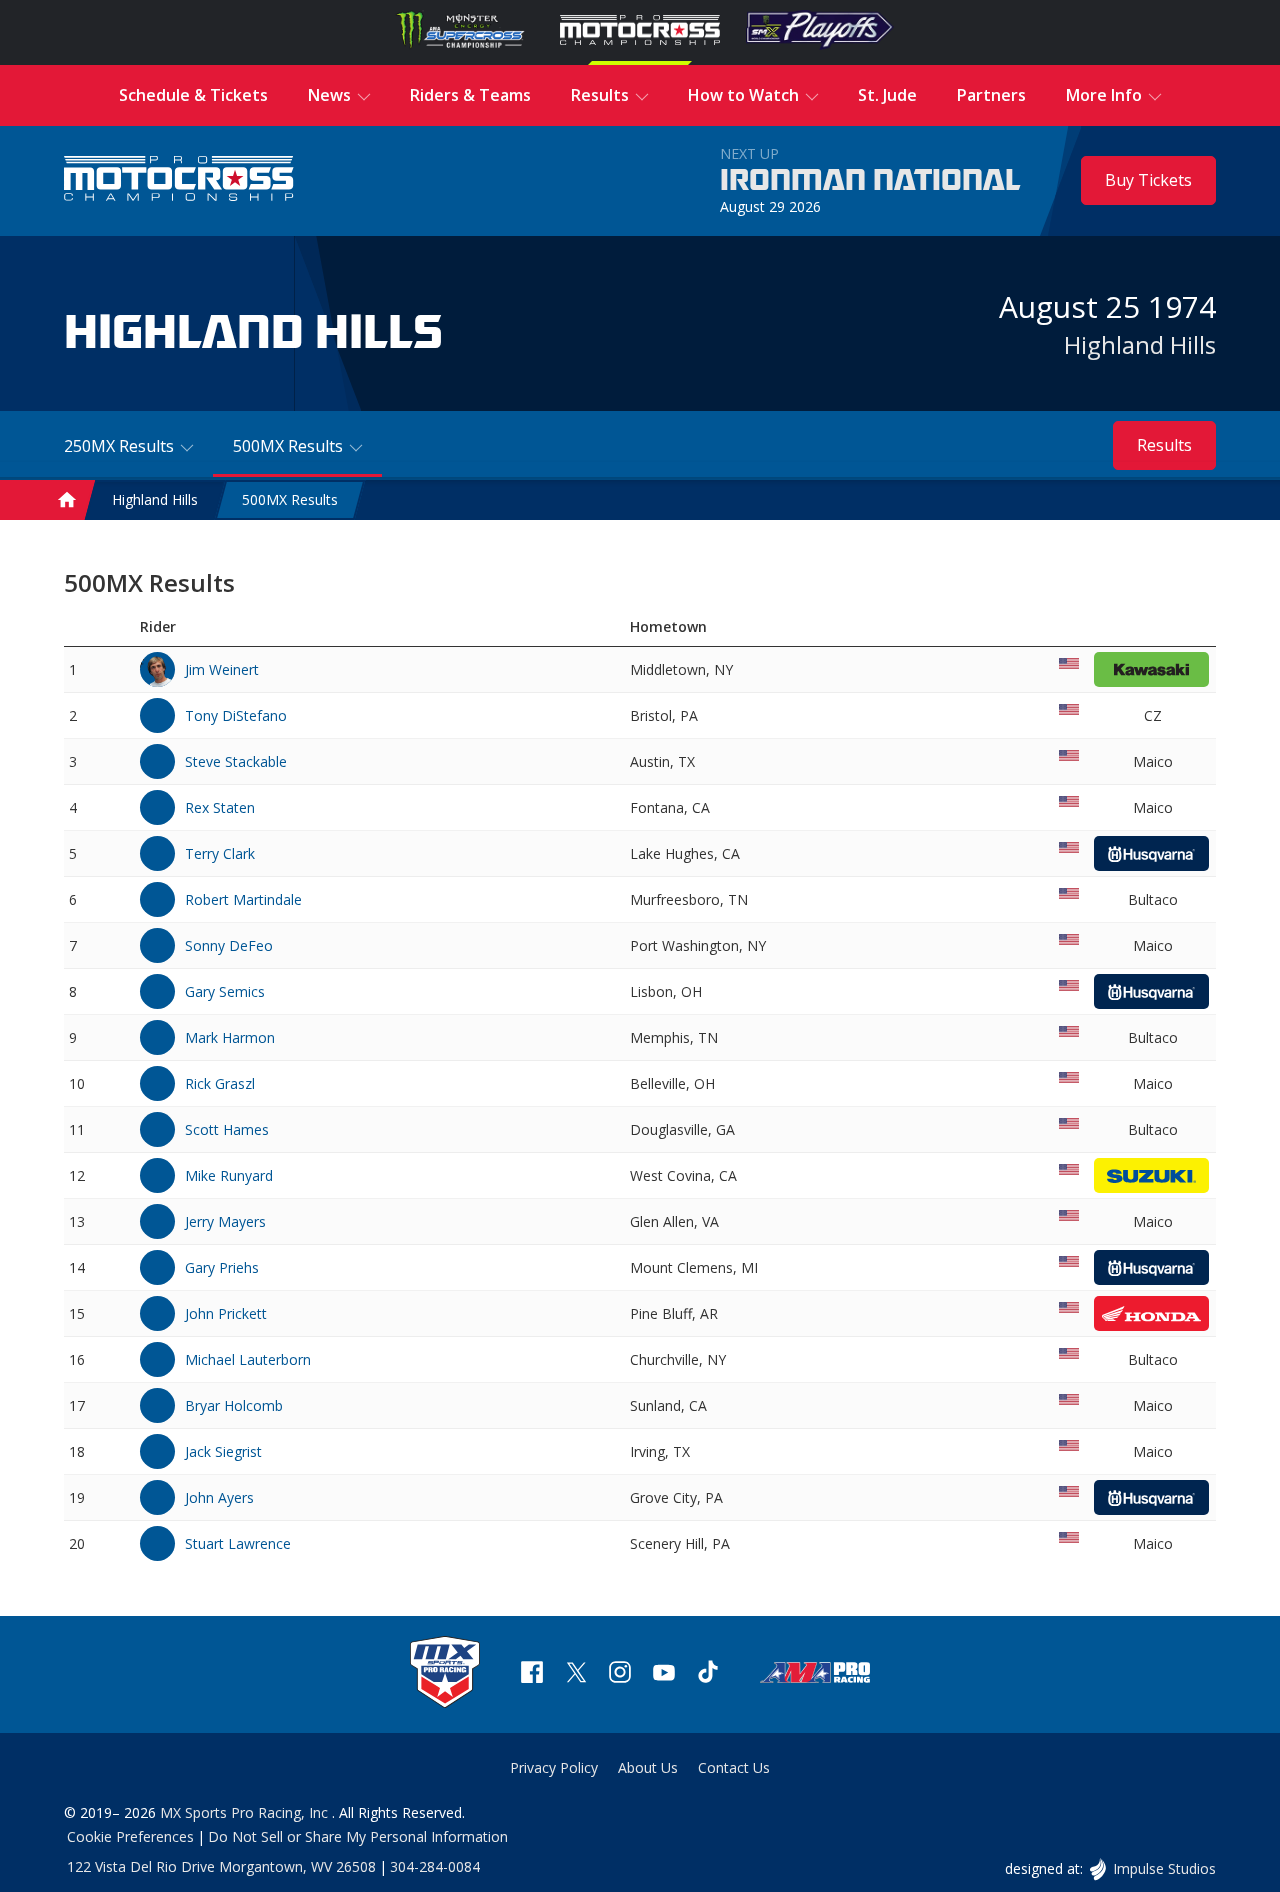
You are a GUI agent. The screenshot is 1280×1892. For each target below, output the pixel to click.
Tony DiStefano (236, 715)
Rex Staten (220, 807)
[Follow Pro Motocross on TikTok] (708, 1674)
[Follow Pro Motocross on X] (576, 1674)
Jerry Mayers (225, 1221)
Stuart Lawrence (238, 1543)
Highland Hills (1140, 344)
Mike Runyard (229, 1175)
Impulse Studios (1164, 1868)
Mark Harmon (230, 1037)
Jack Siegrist (223, 1451)
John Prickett (226, 1313)
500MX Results (290, 500)
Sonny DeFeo (229, 945)
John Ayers (219, 1497)
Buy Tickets (1148, 180)
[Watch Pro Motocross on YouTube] (664, 1674)
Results (1164, 445)
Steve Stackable (236, 761)
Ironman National (870, 181)
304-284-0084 (435, 1866)
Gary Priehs (222, 1267)
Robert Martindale (243, 899)
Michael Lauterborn (248, 1359)
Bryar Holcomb (234, 1405)
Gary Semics (225, 991)
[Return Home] (179, 180)
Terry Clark (220, 853)
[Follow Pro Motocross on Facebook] (532, 1674)
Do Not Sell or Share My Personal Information (358, 1836)
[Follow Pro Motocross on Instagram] (620, 1674)
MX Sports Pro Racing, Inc (246, 1812)
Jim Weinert (222, 669)
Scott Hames (227, 1129)
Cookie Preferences (130, 1836)
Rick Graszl (220, 1083)
